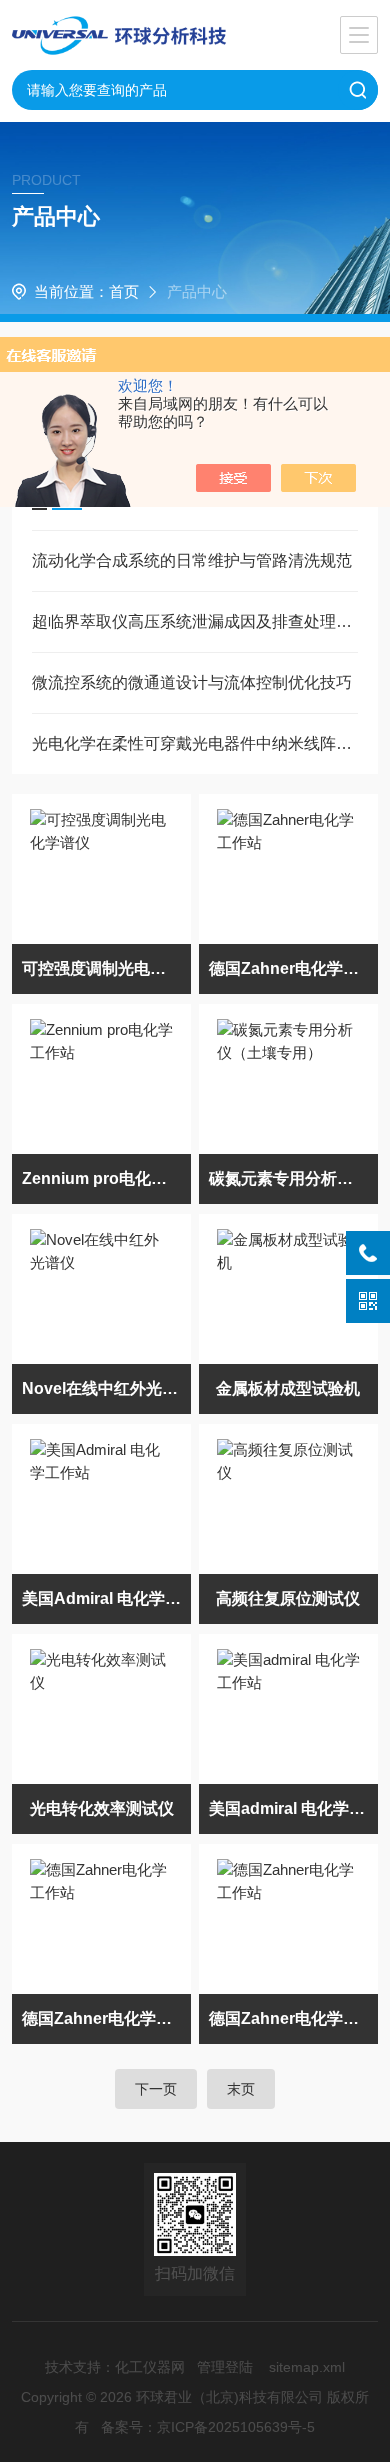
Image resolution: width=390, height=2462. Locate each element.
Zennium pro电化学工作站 (107, 1178)
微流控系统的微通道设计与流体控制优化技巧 (192, 682)
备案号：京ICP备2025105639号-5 (208, 2427)
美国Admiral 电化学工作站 (107, 1598)
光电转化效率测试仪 (102, 1808)
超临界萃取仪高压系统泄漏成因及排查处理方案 (195, 621)
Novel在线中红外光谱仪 (107, 1388)
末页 (241, 2089)
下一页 (156, 2089)
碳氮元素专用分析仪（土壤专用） (294, 1178)
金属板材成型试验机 (288, 1388)
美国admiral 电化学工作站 (294, 1808)
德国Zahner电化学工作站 (294, 968)
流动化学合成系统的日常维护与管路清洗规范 (192, 560)
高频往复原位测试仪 (288, 1598)
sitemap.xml (307, 2367)
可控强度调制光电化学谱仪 (107, 968)
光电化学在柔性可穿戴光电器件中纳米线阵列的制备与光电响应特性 (195, 743)
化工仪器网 (150, 2367)
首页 (124, 291)
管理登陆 (225, 2367)
